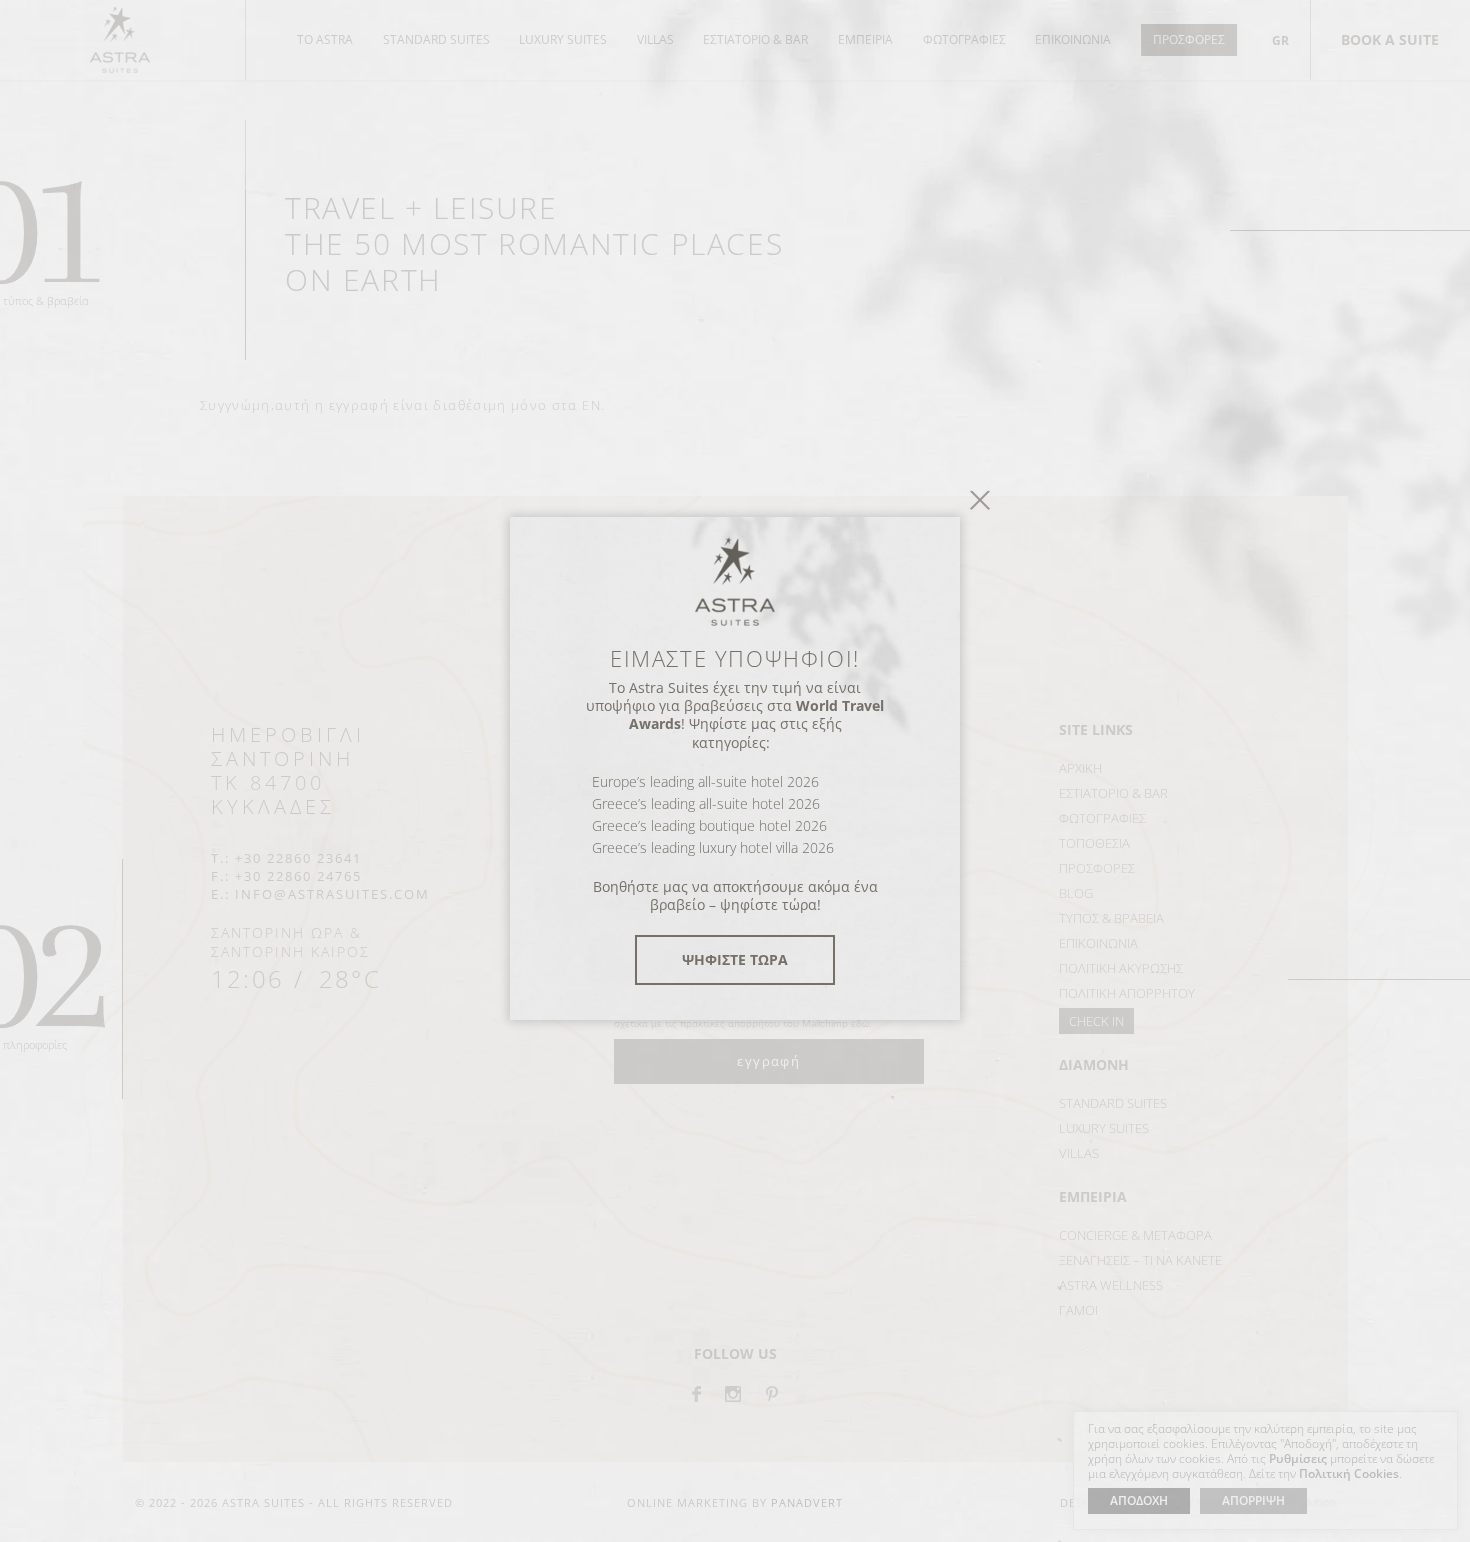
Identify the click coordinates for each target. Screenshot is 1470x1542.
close (980, 499)
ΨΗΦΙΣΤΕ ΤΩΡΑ (735, 959)
